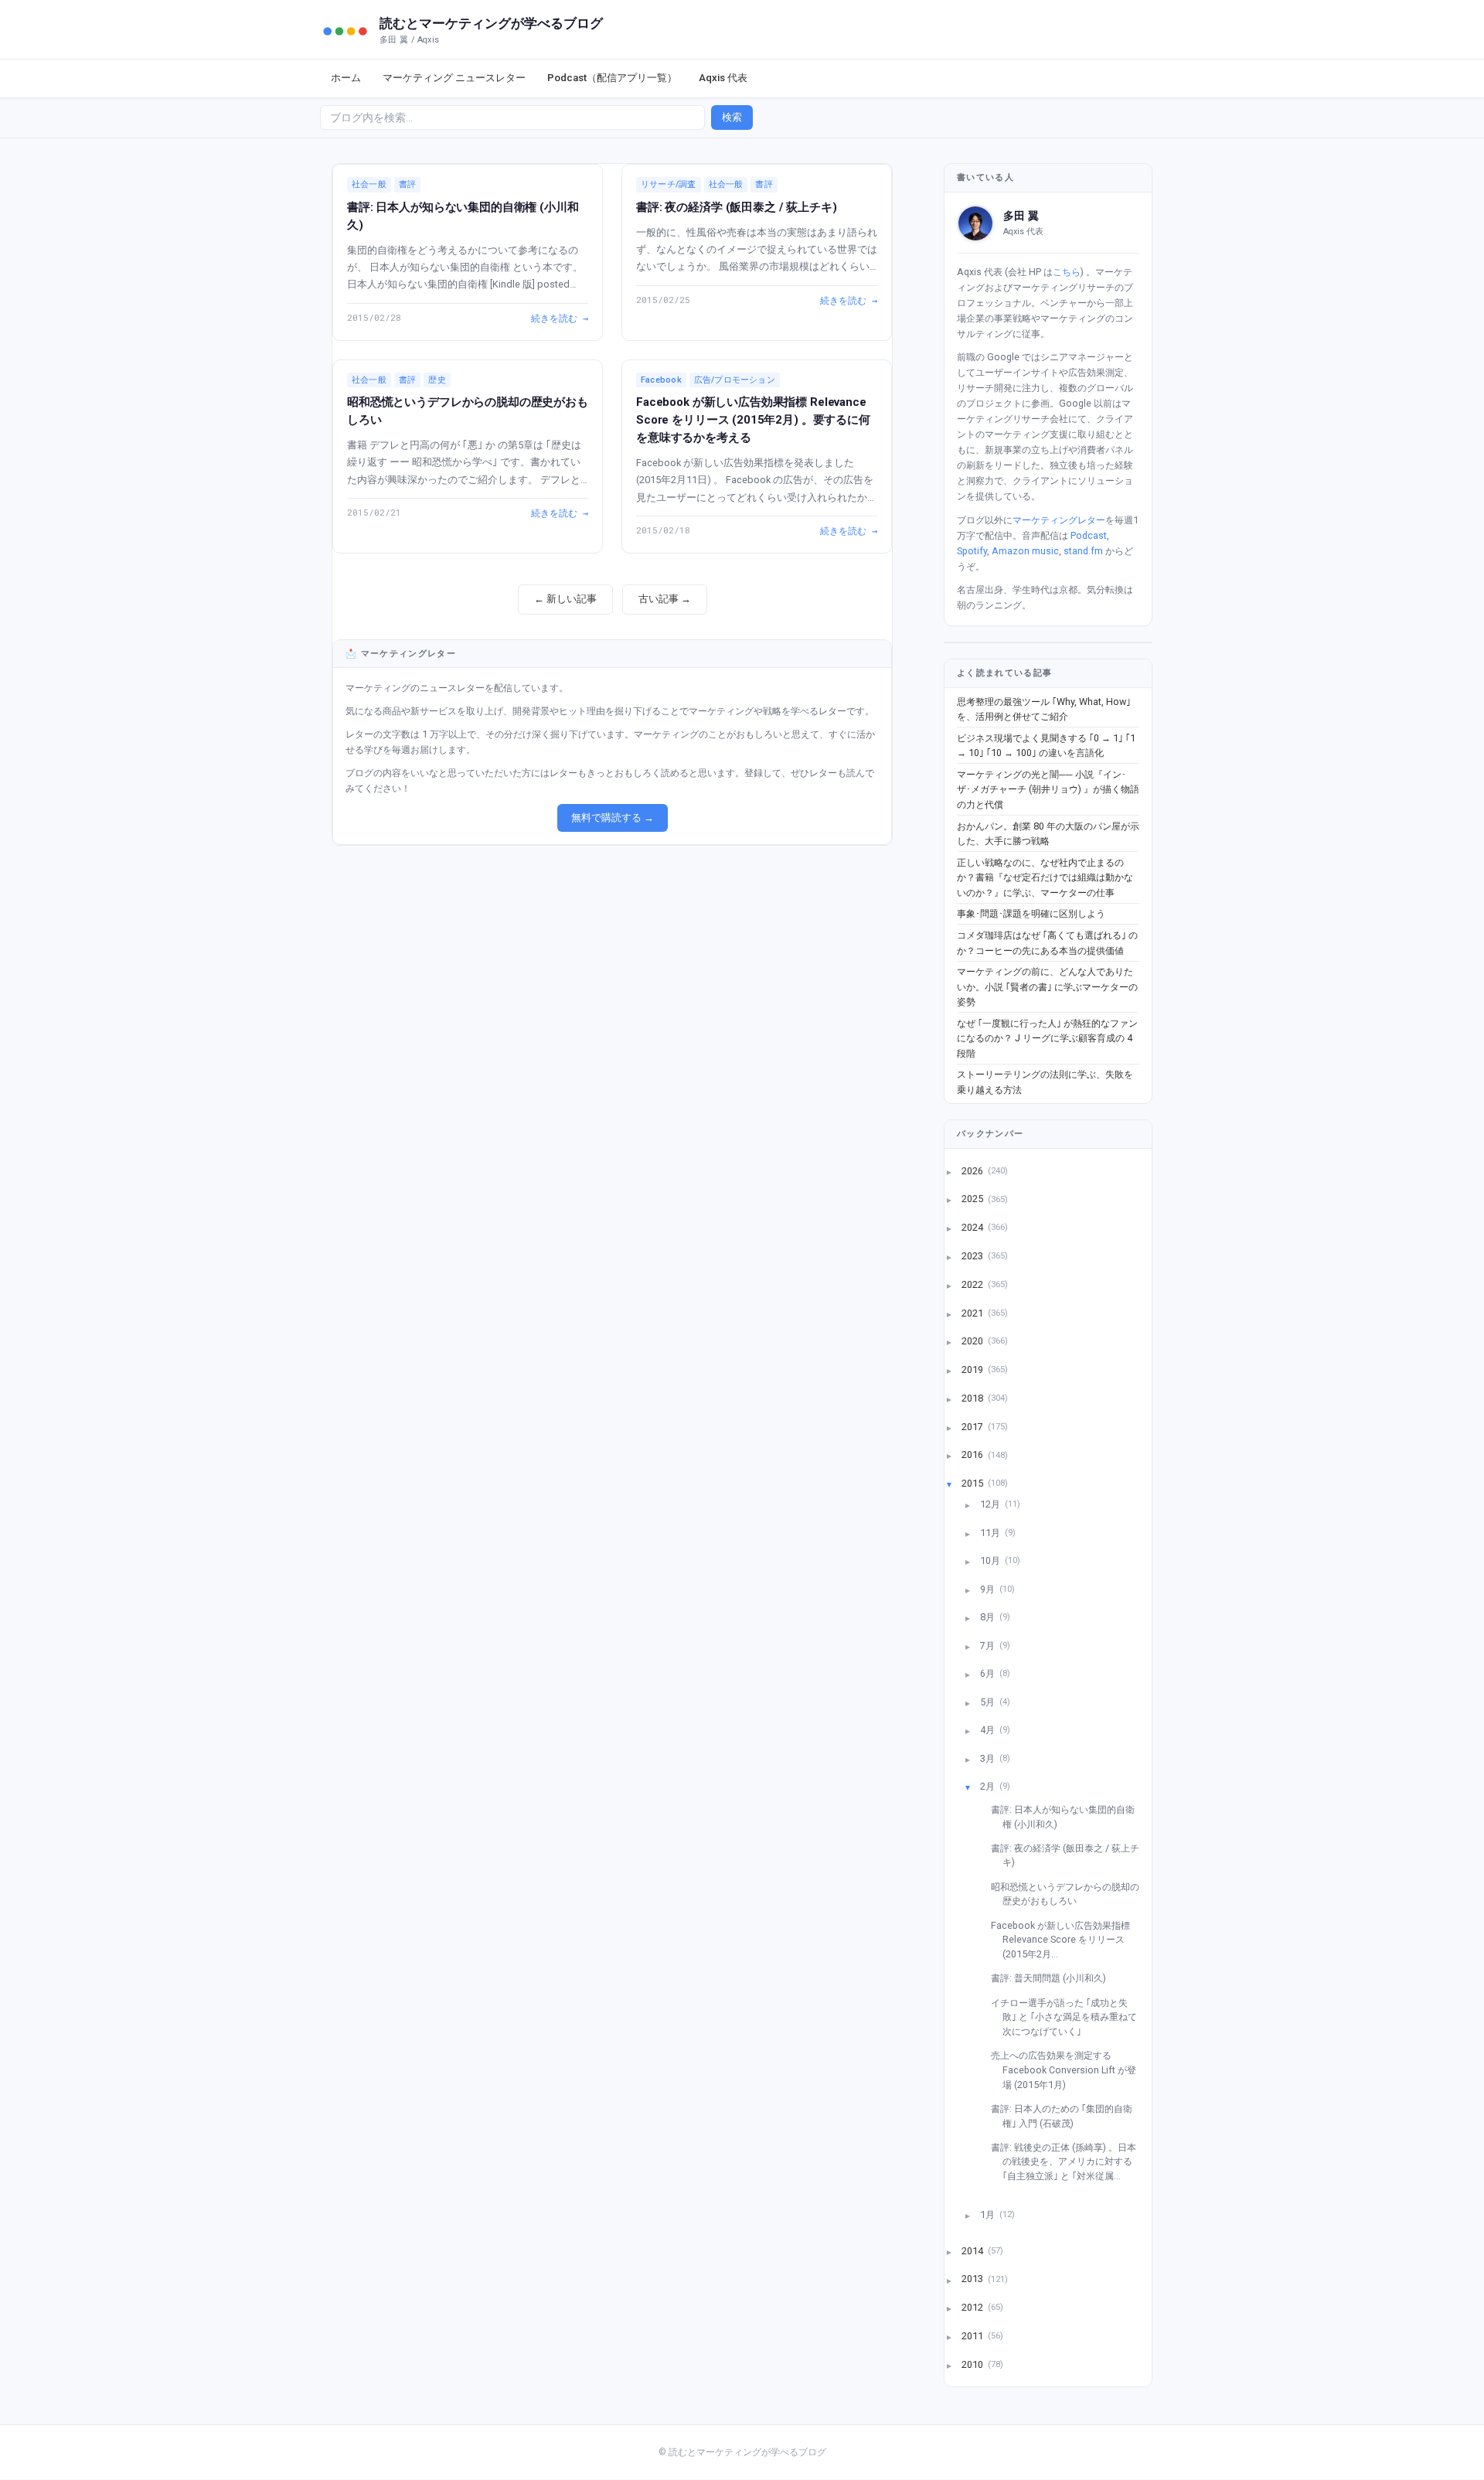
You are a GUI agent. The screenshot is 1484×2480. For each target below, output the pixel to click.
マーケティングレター (1059, 520)
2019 (973, 1369)
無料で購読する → (613, 818)
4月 (989, 1730)
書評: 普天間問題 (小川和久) (1054, 1978)
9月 (989, 1588)
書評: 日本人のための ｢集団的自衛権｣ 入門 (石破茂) (1067, 2116)
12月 (991, 1504)
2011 (973, 2336)
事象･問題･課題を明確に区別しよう (1031, 913)
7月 (989, 1645)
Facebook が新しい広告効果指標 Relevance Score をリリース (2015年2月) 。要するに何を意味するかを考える (753, 420)
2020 (973, 1341)
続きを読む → (560, 318)
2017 (973, 1426)
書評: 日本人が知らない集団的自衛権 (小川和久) (1069, 1817)
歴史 (437, 380)
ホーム (346, 78)
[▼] (958, 1483)
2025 (973, 1199)
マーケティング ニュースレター (454, 78)
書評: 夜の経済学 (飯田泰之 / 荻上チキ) (737, 207)
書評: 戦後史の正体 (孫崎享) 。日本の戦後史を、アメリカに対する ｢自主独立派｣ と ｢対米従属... (1069, 2161)
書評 (407, 184)
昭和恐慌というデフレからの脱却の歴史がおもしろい (1071, 1894)
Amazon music (1025, 551)
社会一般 (369, 184)
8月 (989, 1617)
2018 (973, 1397)
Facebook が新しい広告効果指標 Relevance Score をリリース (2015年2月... (1066, 1940)
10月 (991, 1560)
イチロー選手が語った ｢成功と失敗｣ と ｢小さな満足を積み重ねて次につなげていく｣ (1070, 2017)
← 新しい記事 (565, 599)
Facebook (661, 380)
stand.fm (1083, 551)
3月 (989, 1758)
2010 (973, 2364)
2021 (973, 1312)
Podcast (1089, 535)
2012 (973, 2307)
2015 (973, 1483)
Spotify (972, 551)
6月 (989, 1673)
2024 (973, 1227)
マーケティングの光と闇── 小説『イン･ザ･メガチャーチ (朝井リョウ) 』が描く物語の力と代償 (1048, 789)
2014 (973, 2250)
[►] (958, 1171)
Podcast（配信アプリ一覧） (612, 78)
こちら (1067, 272)
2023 (973, 1255)
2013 (973, 2279)
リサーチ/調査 (669, 184)
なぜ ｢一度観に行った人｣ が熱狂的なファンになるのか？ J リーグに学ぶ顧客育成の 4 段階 (1047, 1038)
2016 (973, 1455)
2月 (989, 1786)
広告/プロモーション (735, 380)
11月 (991, 1532)
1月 (989, 2214)
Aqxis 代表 (723, 78)
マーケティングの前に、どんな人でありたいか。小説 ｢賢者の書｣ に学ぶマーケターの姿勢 (1047, 986)
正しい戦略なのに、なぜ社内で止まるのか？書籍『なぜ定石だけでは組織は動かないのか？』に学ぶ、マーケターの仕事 (1045, 877)
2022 (973, 1284)
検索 (732, 117)
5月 (989, 1701)
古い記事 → (665, 599)
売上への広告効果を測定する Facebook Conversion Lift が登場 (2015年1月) (1069, 2070)
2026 (973, 1170)
